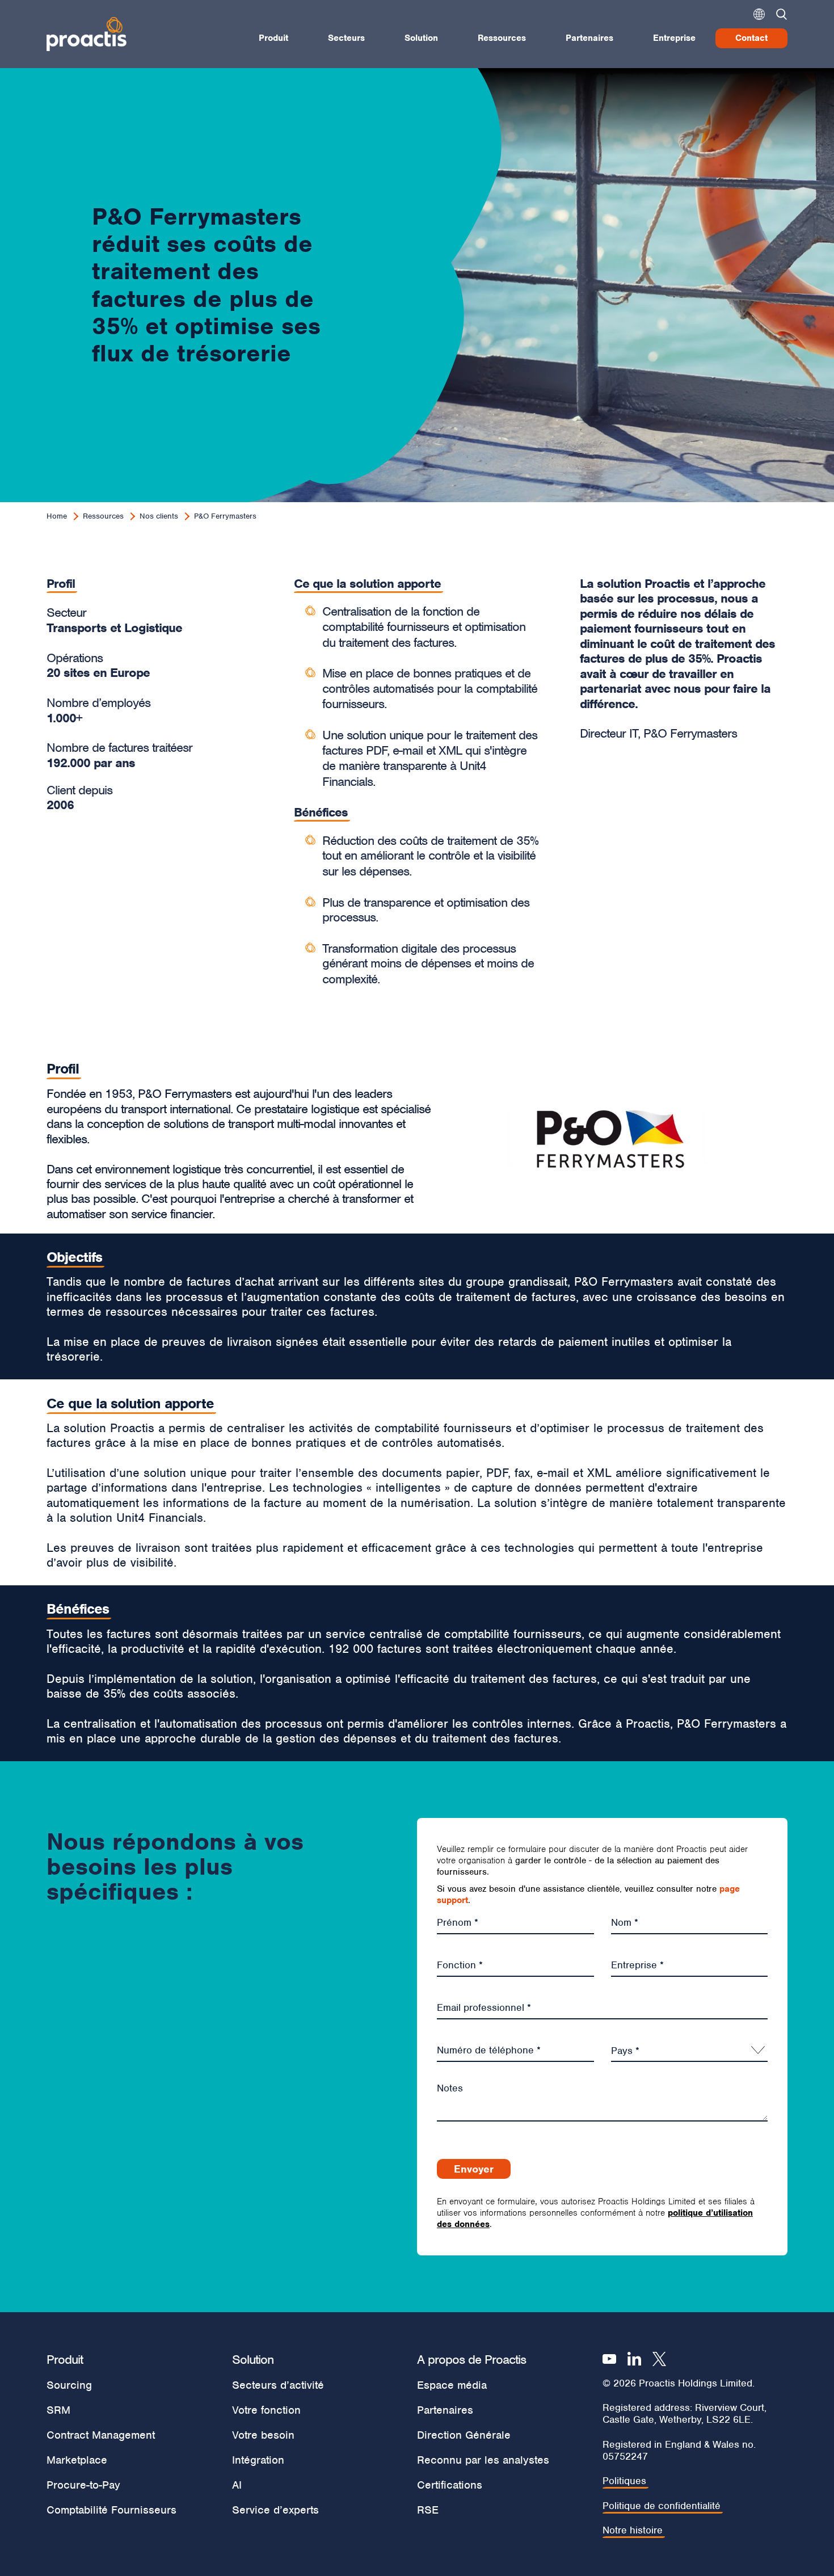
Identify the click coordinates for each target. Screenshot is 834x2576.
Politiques (624, 2481)
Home (57, 516)
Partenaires (589, 38)
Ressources (502, 38)
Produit (273, 38)
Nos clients (159, 516)
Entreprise (674, 38)
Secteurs (346, 38)
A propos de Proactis (471, 2359)
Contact (751, 38)
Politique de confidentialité (662, 2506)
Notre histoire (633, 2530)
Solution (421, 38)
